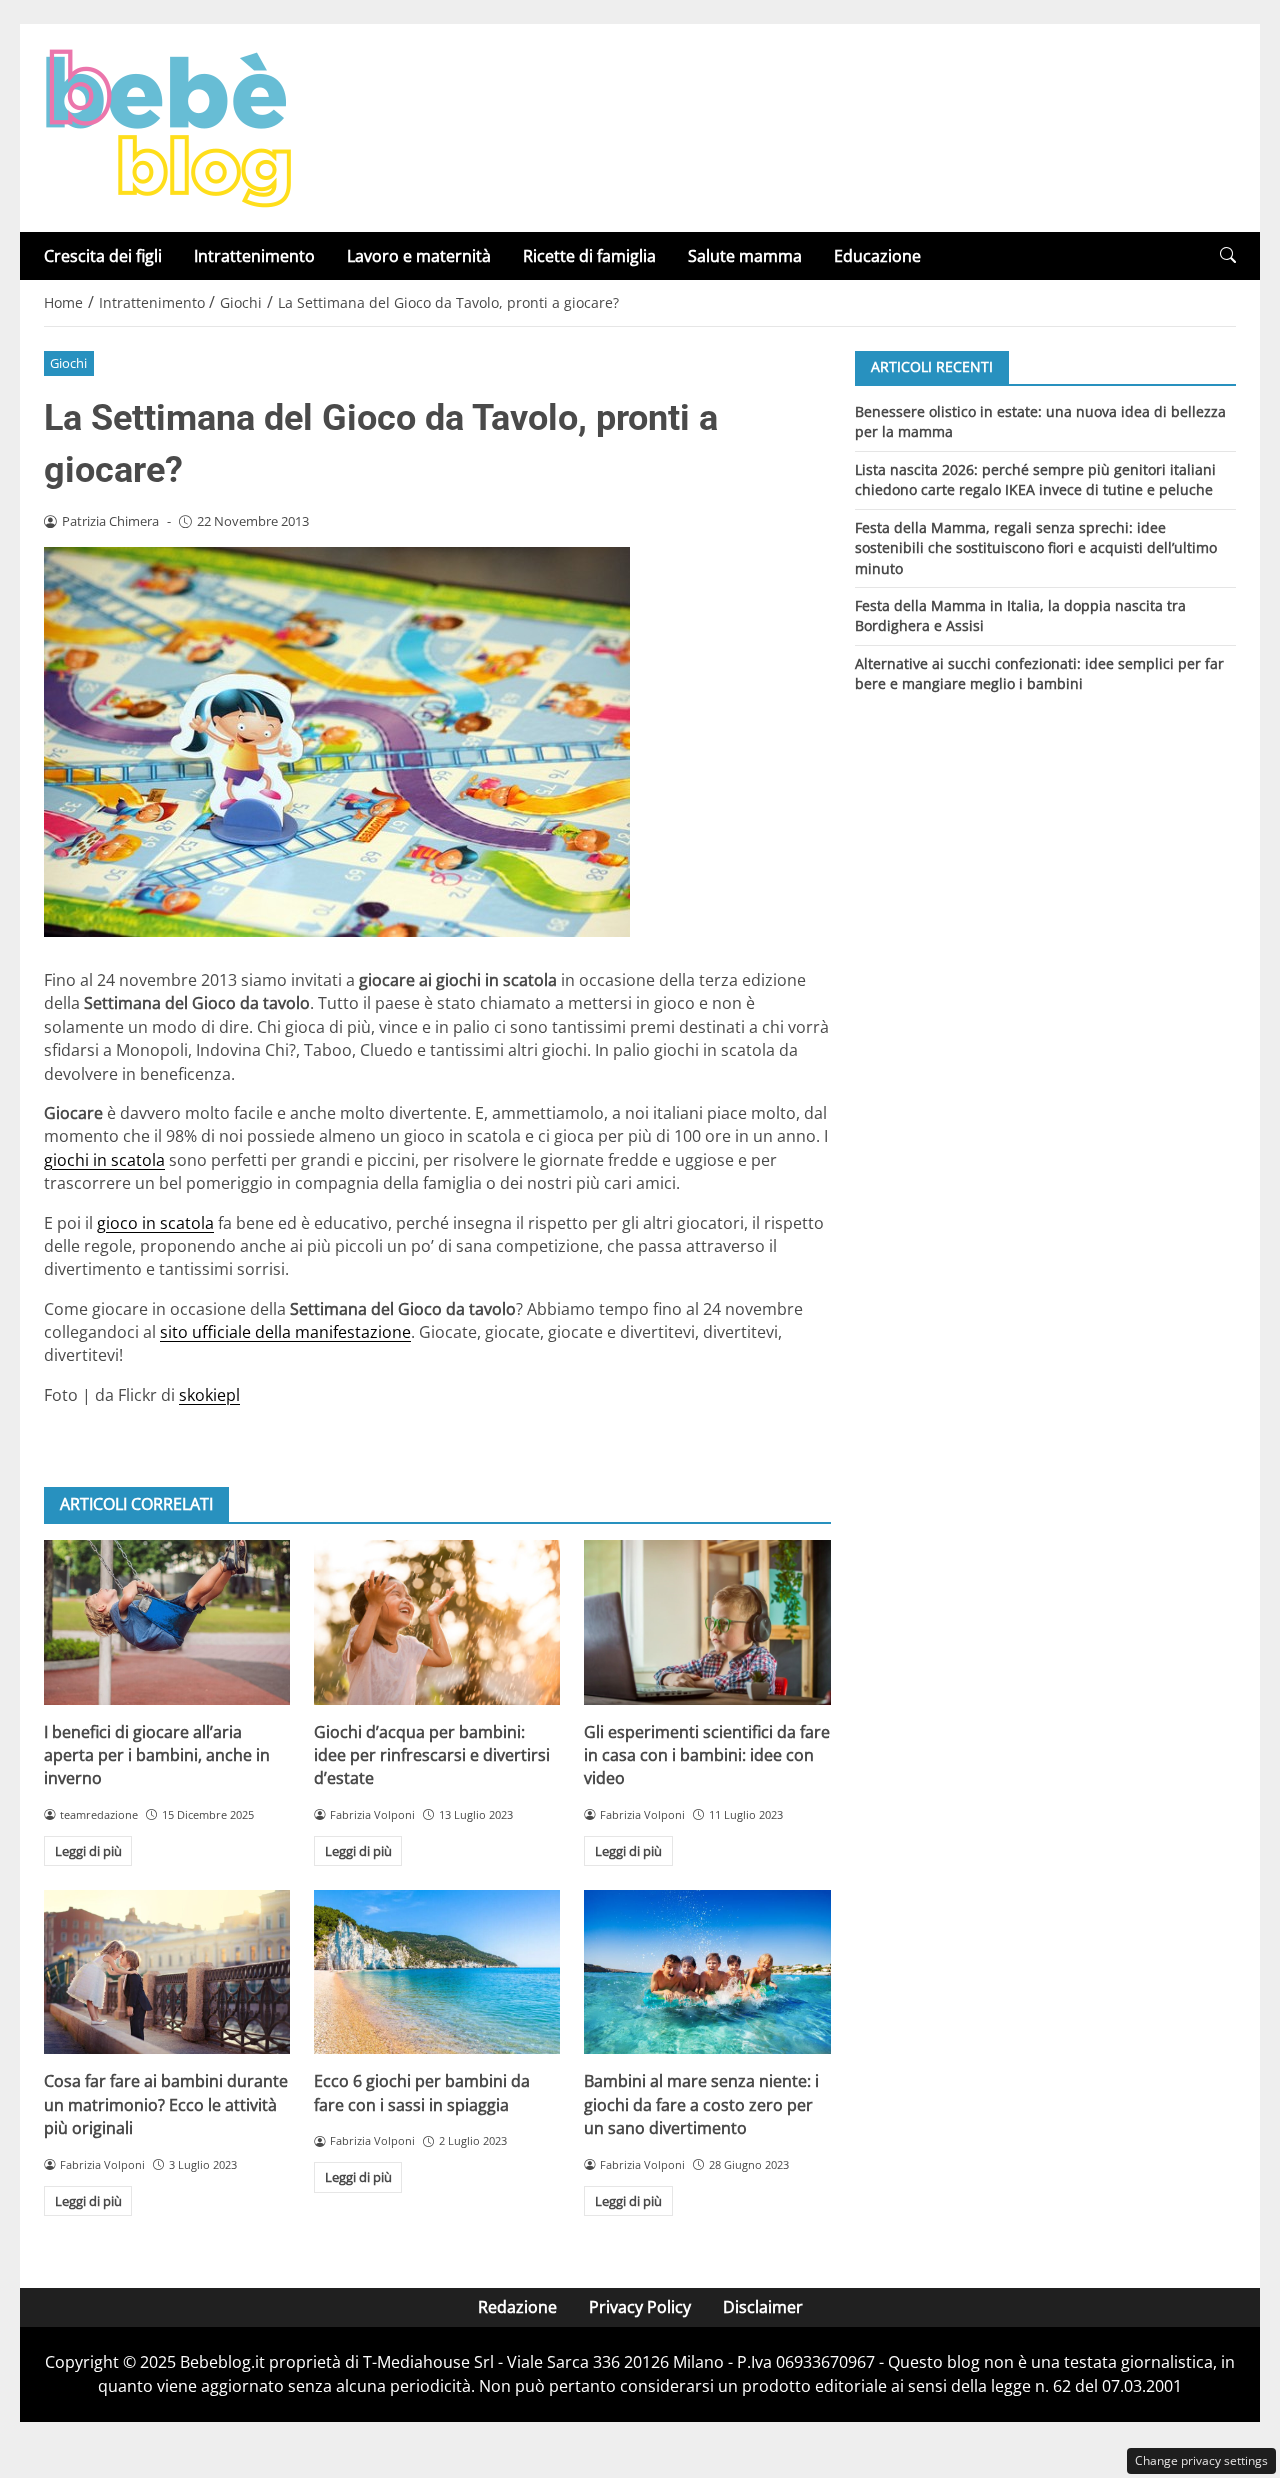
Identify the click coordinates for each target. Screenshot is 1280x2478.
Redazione (517, 2307)
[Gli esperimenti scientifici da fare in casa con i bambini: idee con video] (707, 1622)
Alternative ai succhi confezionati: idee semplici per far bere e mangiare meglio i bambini (1039, 673)
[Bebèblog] (168, 126)
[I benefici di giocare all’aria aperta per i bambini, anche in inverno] (167, 1622)
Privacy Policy (640, 2307)
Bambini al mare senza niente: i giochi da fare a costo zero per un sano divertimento (701, 2104)
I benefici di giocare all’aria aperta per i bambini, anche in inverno (157, 1755)
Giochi (68, 363)
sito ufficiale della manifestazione (285, 1332)
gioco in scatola (155, 1223)
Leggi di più (88, 1851)
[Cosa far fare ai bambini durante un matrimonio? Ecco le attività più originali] (167, 1972)
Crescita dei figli (103, 256)
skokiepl (209, 1395)
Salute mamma (745, 256)
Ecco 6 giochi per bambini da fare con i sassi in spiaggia (422, 2092)
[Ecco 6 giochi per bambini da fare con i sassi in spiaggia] (437, 1972)
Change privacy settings (1201, 2460)
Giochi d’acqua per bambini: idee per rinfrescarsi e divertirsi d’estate (432, 1755)
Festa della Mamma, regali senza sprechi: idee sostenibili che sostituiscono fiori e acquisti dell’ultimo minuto (1036, 547)
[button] (1228, 255)
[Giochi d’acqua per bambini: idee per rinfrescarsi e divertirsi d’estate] (437, 1622)
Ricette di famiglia (589, 256)
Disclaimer (763, 2307)
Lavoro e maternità (419, 256)
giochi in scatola (104, 1160)
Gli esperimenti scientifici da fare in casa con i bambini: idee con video (707, 1755)
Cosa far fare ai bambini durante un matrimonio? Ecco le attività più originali (166, 2104)
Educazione (877, 256)
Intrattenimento (254, 256)
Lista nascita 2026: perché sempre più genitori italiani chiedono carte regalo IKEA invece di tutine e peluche (1035, 478)
